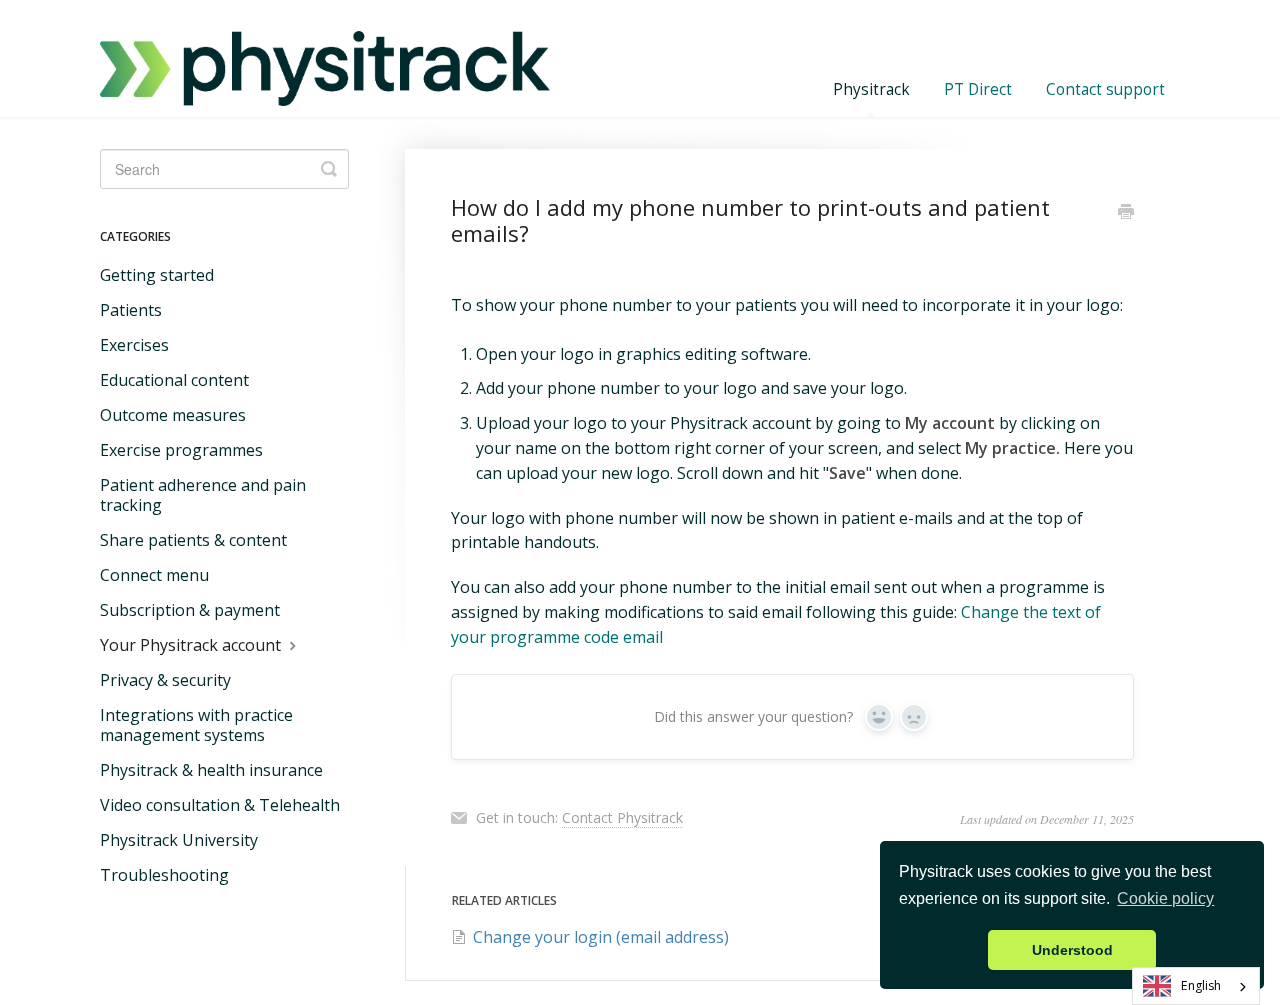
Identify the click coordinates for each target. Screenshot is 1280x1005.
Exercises (134, 345)
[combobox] (1196, 986)
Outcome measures (173, 415)
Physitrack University (179, 840)
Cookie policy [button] (1165, 898)
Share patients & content (193, 540)
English (1201, 985)
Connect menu (154, 575)
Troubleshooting (164, 875)
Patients (131, 310)
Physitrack (871, 89)
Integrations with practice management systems (196, 725)
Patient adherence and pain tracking (203, 495)
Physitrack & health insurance (211, 770)
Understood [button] (1072, 950)
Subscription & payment (190, 610)
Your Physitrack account (192, 645)
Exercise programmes (181, 450)
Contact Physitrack (622, 817)
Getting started (157, 275)
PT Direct (978, 89)
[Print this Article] (1126, 213)
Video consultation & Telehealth (220, 805)
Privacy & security (165, 680)
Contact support (1105, 89)
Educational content (174, 380)
